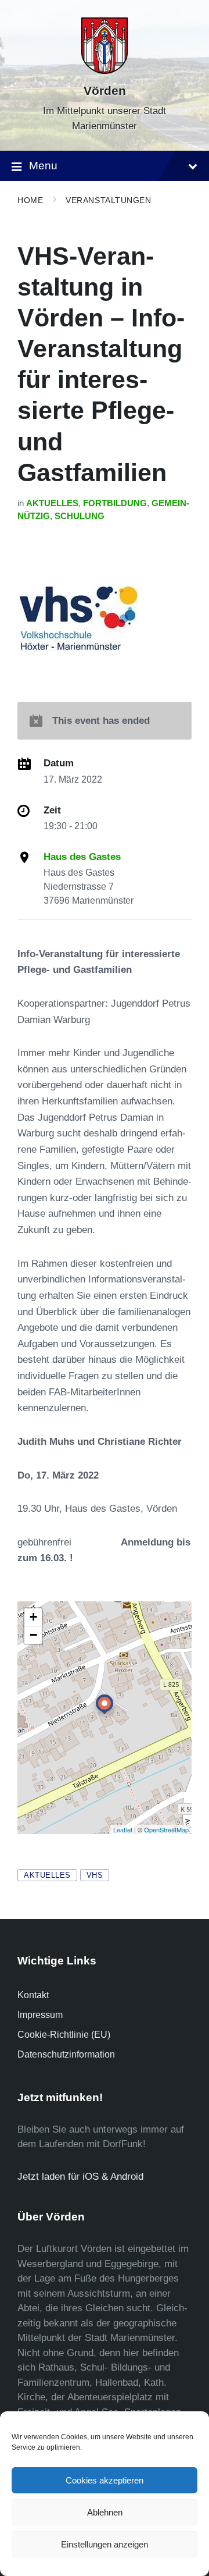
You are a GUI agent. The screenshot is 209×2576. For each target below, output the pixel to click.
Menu (43, 166)
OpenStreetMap (166, 1829)
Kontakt (33, 1995)
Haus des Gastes (82, 857)
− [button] (33, 1635)
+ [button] (33, 1617)
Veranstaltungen (108, 200)
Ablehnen (105, 2512)
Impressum (40, 2015)
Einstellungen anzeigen (105, 2544)
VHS (95, 1875)
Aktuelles (52, 503)
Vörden (105, 91)
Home (30, 200)
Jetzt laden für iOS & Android (80, 2177)
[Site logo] (105, 71)
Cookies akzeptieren (105, 2480)
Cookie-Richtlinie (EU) (64, 2035)
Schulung (80, 516)
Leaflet (123, 1829)
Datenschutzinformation (66, 2054)
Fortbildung (115, 503)
